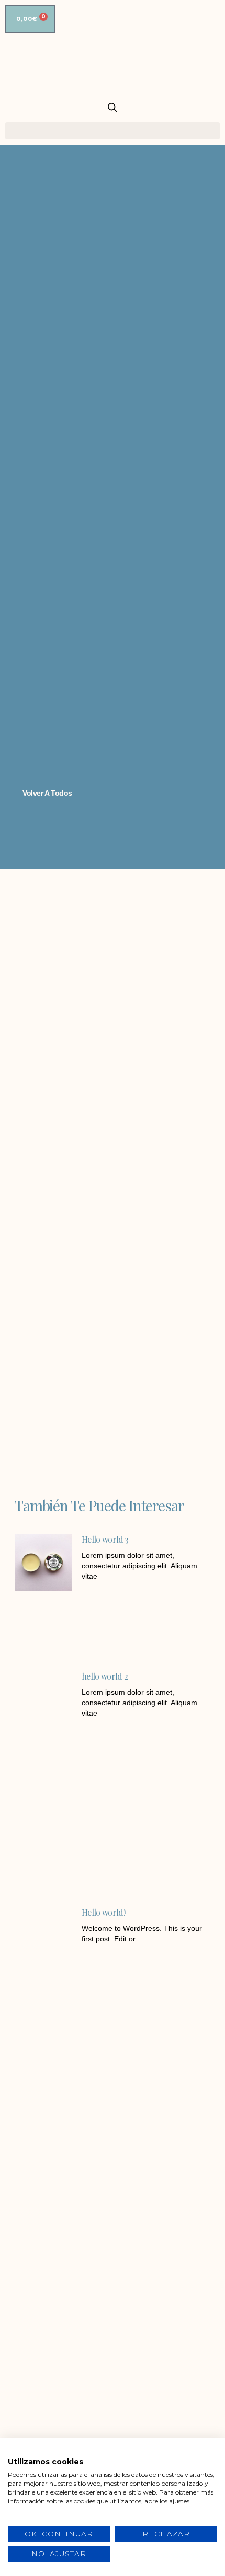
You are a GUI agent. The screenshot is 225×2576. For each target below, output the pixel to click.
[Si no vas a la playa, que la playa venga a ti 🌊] (167, 2316)
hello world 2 (105, 1676)
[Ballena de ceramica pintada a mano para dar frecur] (58, 2316)
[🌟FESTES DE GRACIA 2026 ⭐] (167, 2252)
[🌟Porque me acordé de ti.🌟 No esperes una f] (167, 2380)
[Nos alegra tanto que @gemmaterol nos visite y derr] (58, 2380)
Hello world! (103, 1912)
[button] (113, 131)
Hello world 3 (105, 1539)
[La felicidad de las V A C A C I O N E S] (58, 2252)
